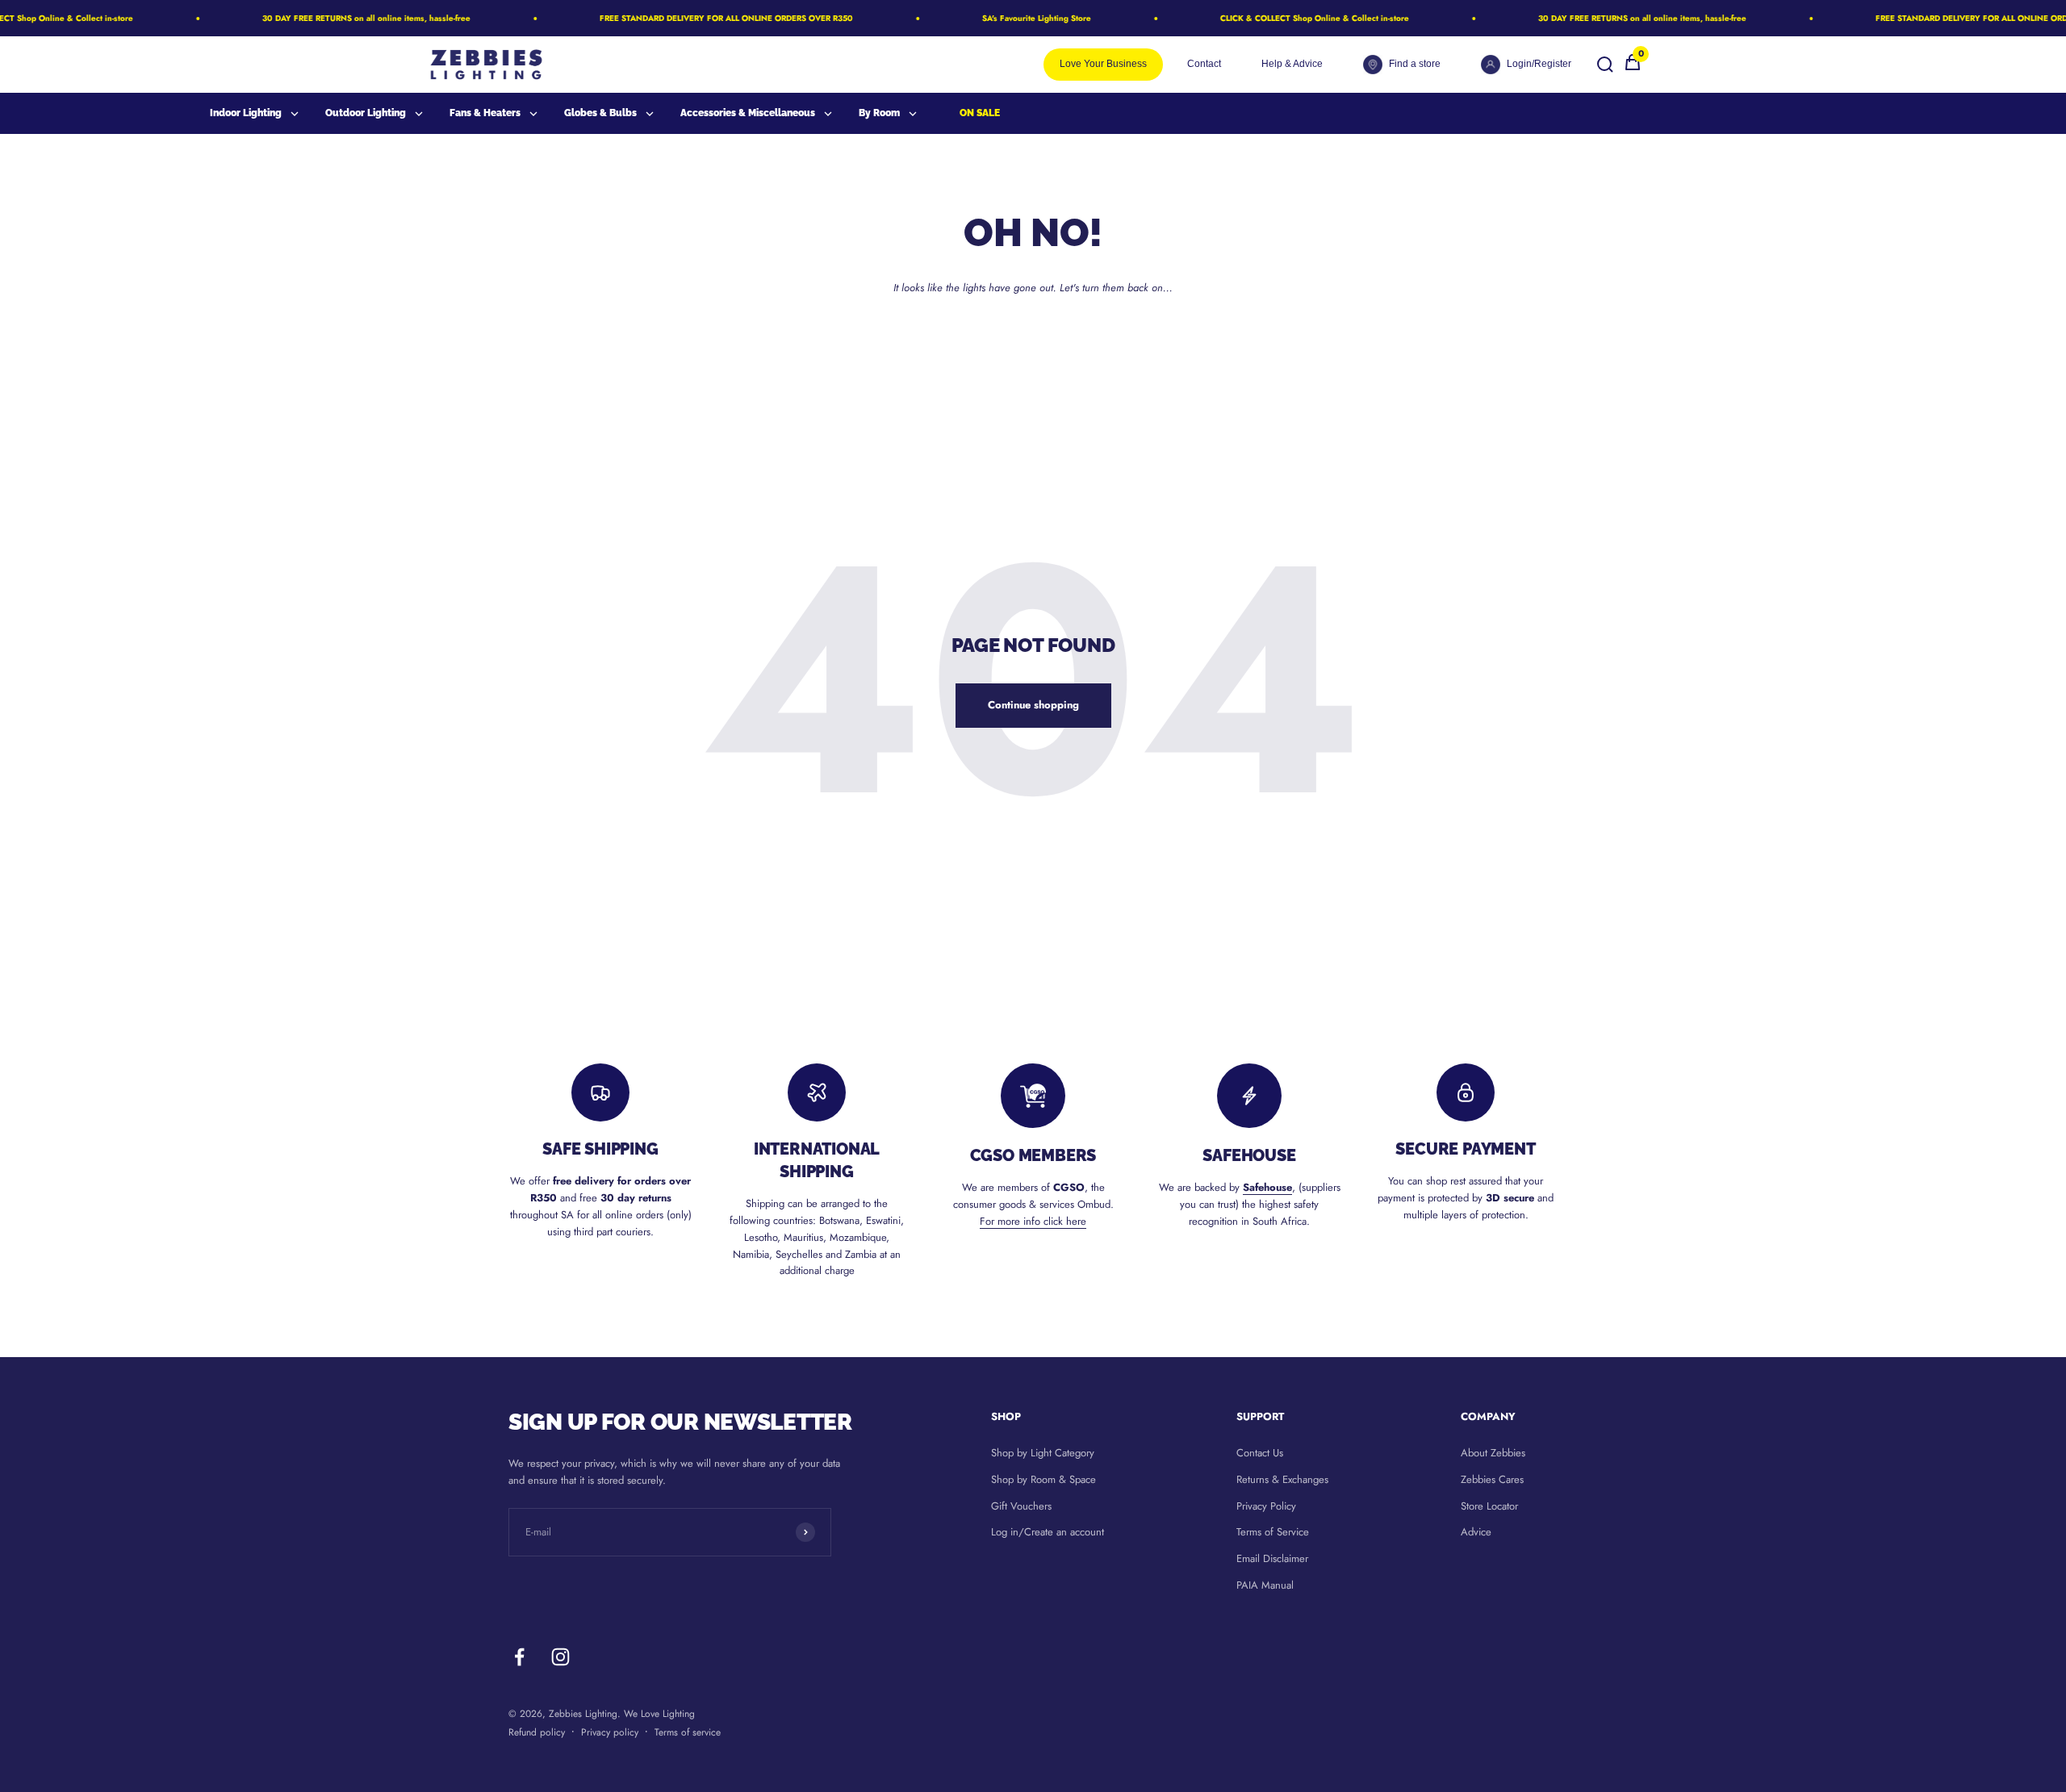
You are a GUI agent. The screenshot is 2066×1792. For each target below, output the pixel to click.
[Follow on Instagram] (560, 1657)
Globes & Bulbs (600, 113)
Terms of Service (1273, 1532)
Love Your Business (1103, 64)
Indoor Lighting (246, 113)
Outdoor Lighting (366, 113)
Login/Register (1539, 64)
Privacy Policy (1266, 1506)
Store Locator (1489, 1506)
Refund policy (537, 1732)
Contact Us (1260, 1453)
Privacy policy (610, 1732)
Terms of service (688, 1732)
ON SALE (980, 113)
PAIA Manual (1265, 1585)
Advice (1476, 1532)
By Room (879, 113)
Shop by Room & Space (1043, 1479)
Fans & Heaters (485, 113)
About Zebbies (1493, 1453)
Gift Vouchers (1021, 1506)
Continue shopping (1033, 705)
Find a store (1415, 64)
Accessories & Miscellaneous (748, 113)
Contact (1204, 64)
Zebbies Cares (1492, 1479)
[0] (1633, 68)
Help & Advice (1292, 64)
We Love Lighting (659, 1714)
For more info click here (1033, 1221)
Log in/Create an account (1048, 1532)
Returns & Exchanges (1282, 1479)
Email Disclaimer (1272, 1558)
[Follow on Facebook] (519, 1657)
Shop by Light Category (1043, 1453)
